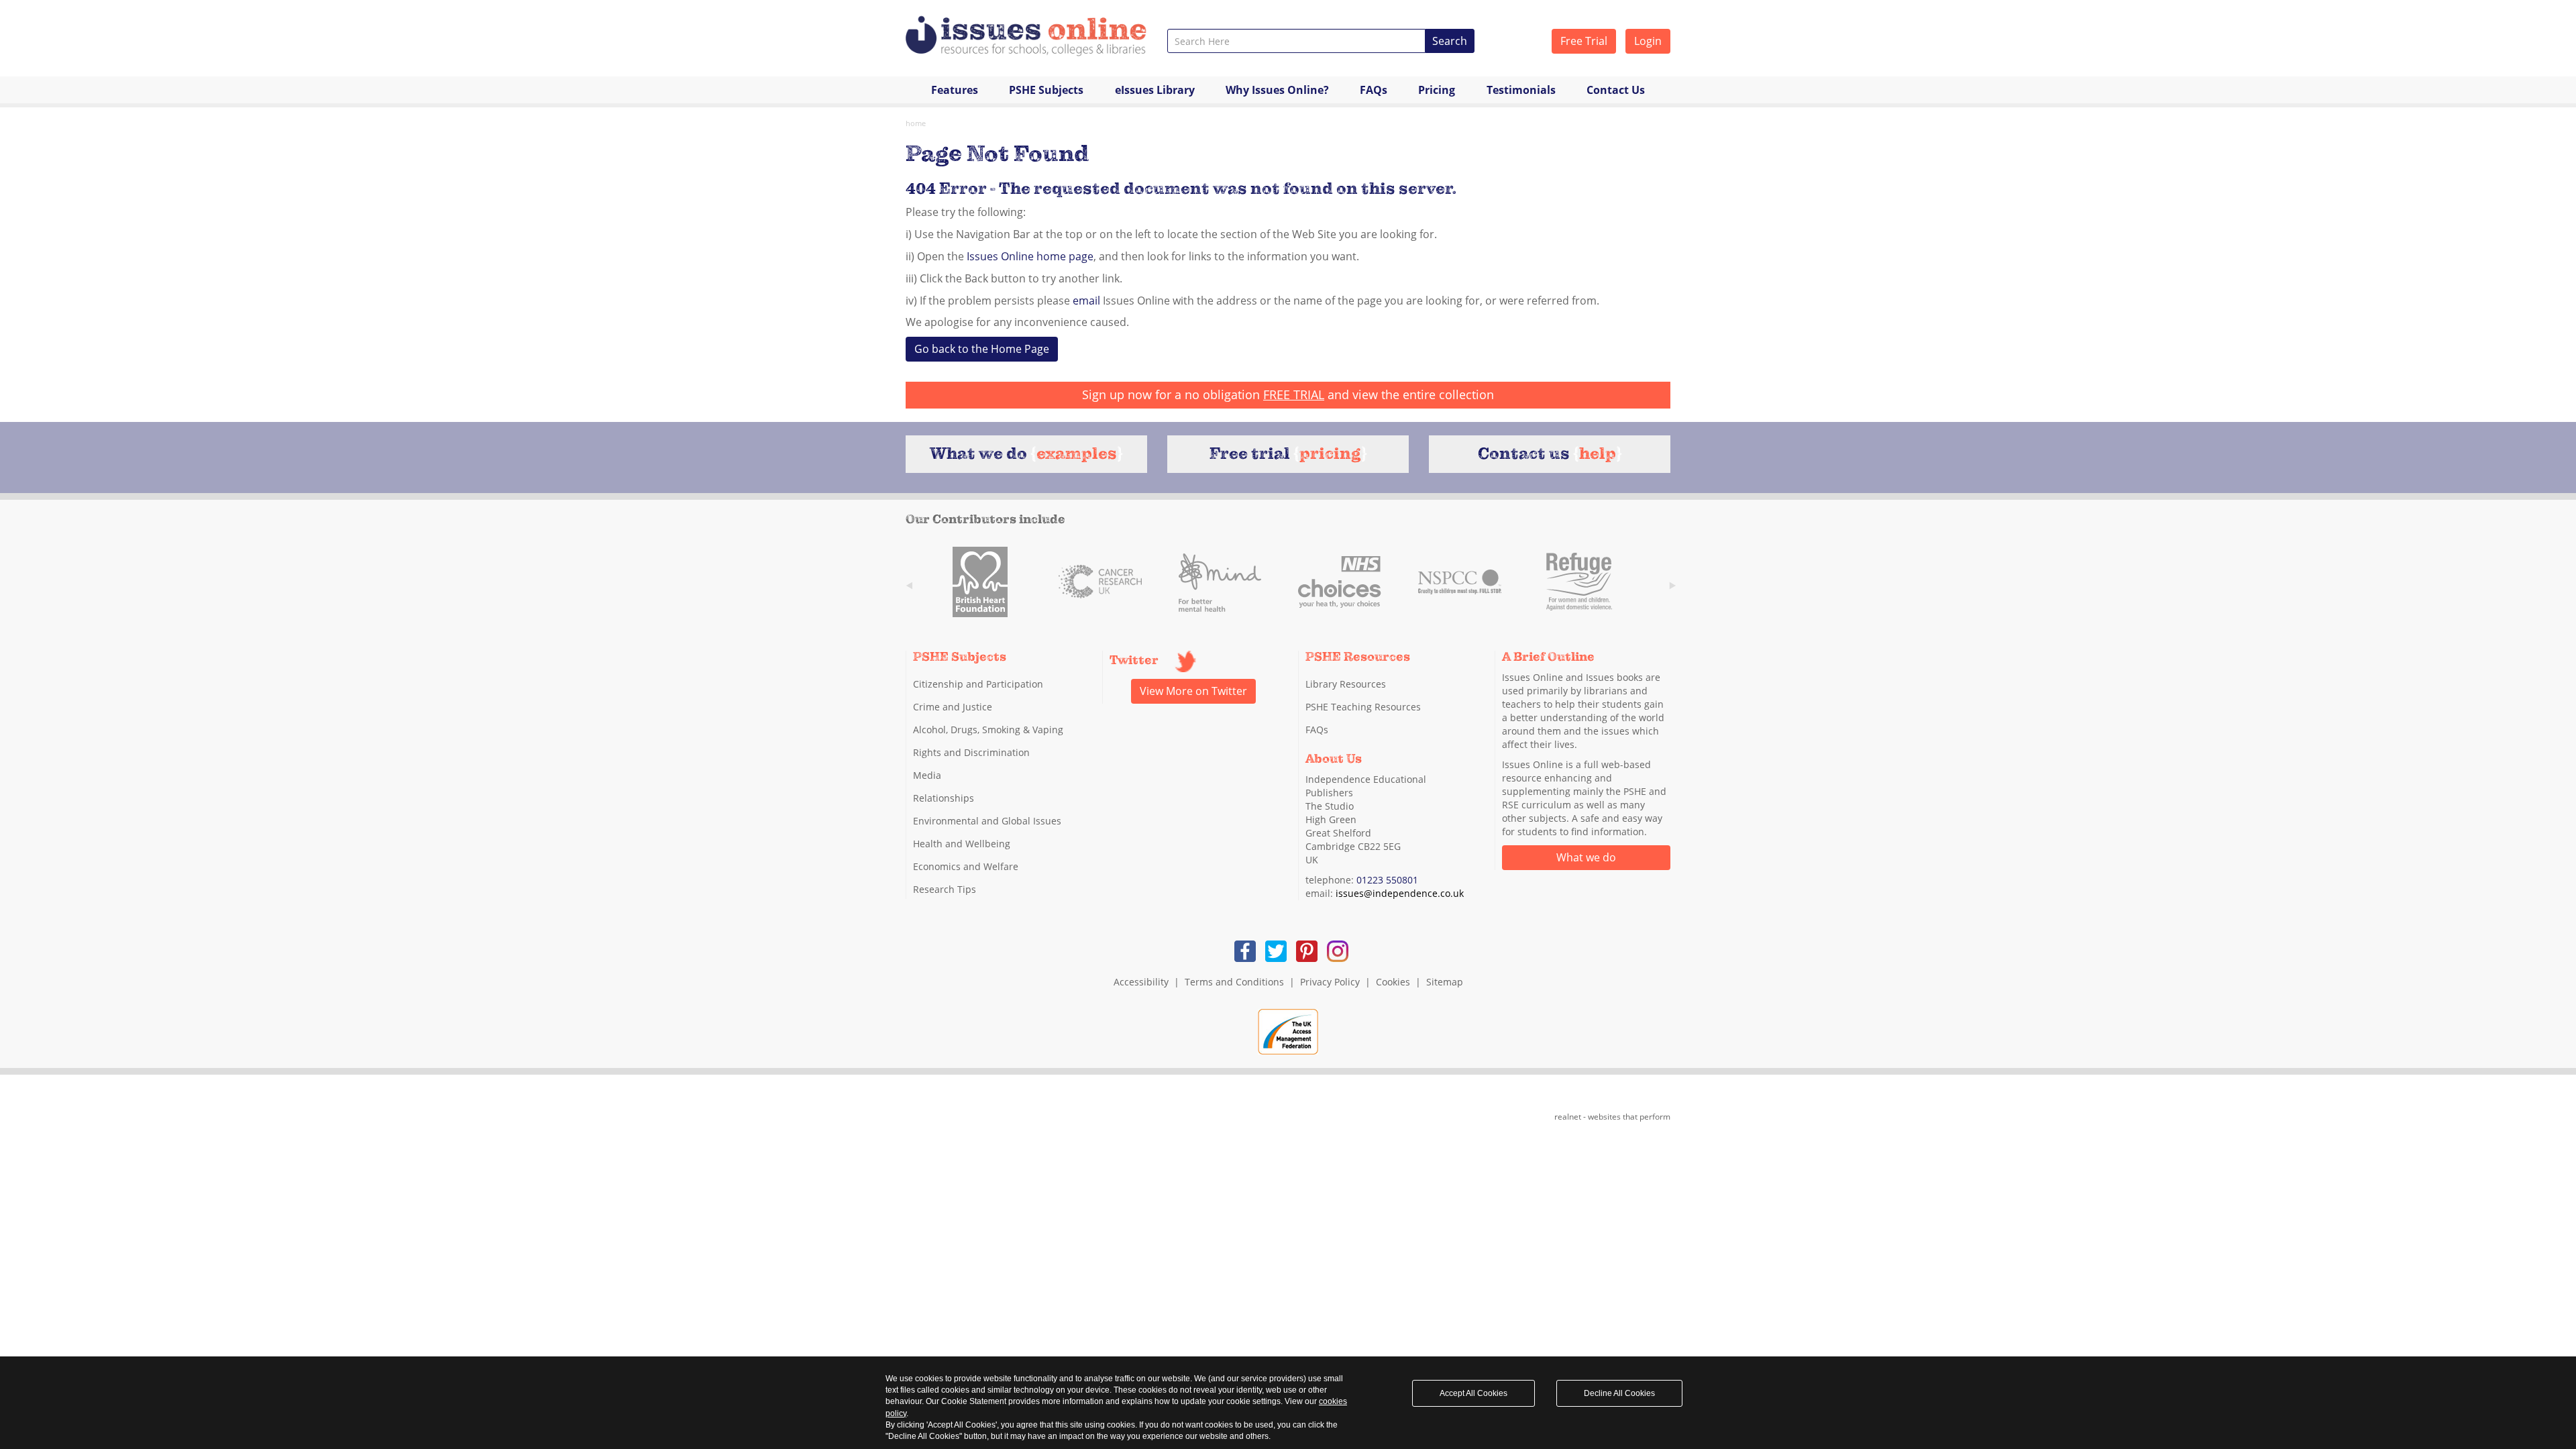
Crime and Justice (953, 707)
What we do (1586, 857)
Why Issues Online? (1277, 90)
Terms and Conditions (1234, 982)
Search (1450, 41)
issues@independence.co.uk (1400, 893)
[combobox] (1296, 41)
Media (927, 775)
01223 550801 (1387, 880)
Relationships (944, 798)
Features (955, 90)
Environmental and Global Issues (987, 821)
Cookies (1393, 982)
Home (916, 123)
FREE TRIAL (1294, 394)
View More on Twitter (1193, 691)
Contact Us (1616, 90)
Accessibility (1141, 982)
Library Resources (1346, 684)
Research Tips (945, 889)
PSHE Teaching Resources (1363, 707)
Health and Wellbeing (962, 844)
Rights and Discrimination (971, 752)
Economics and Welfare (966, 866)
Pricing (1437, 90)
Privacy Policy (1330, 982)
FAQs (1374, 90)
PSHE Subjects (1046, 90)
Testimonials (1521, 90)
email (1086, 301)
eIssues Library (1155, 90)
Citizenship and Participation (978, 684)
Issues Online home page (1030, 256)
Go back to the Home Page (982, 349)
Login (1648, 41)
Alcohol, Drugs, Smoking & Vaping (988, 730)
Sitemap (1445, 982)
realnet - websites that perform (1612, 1117)
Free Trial (1584, 41)
